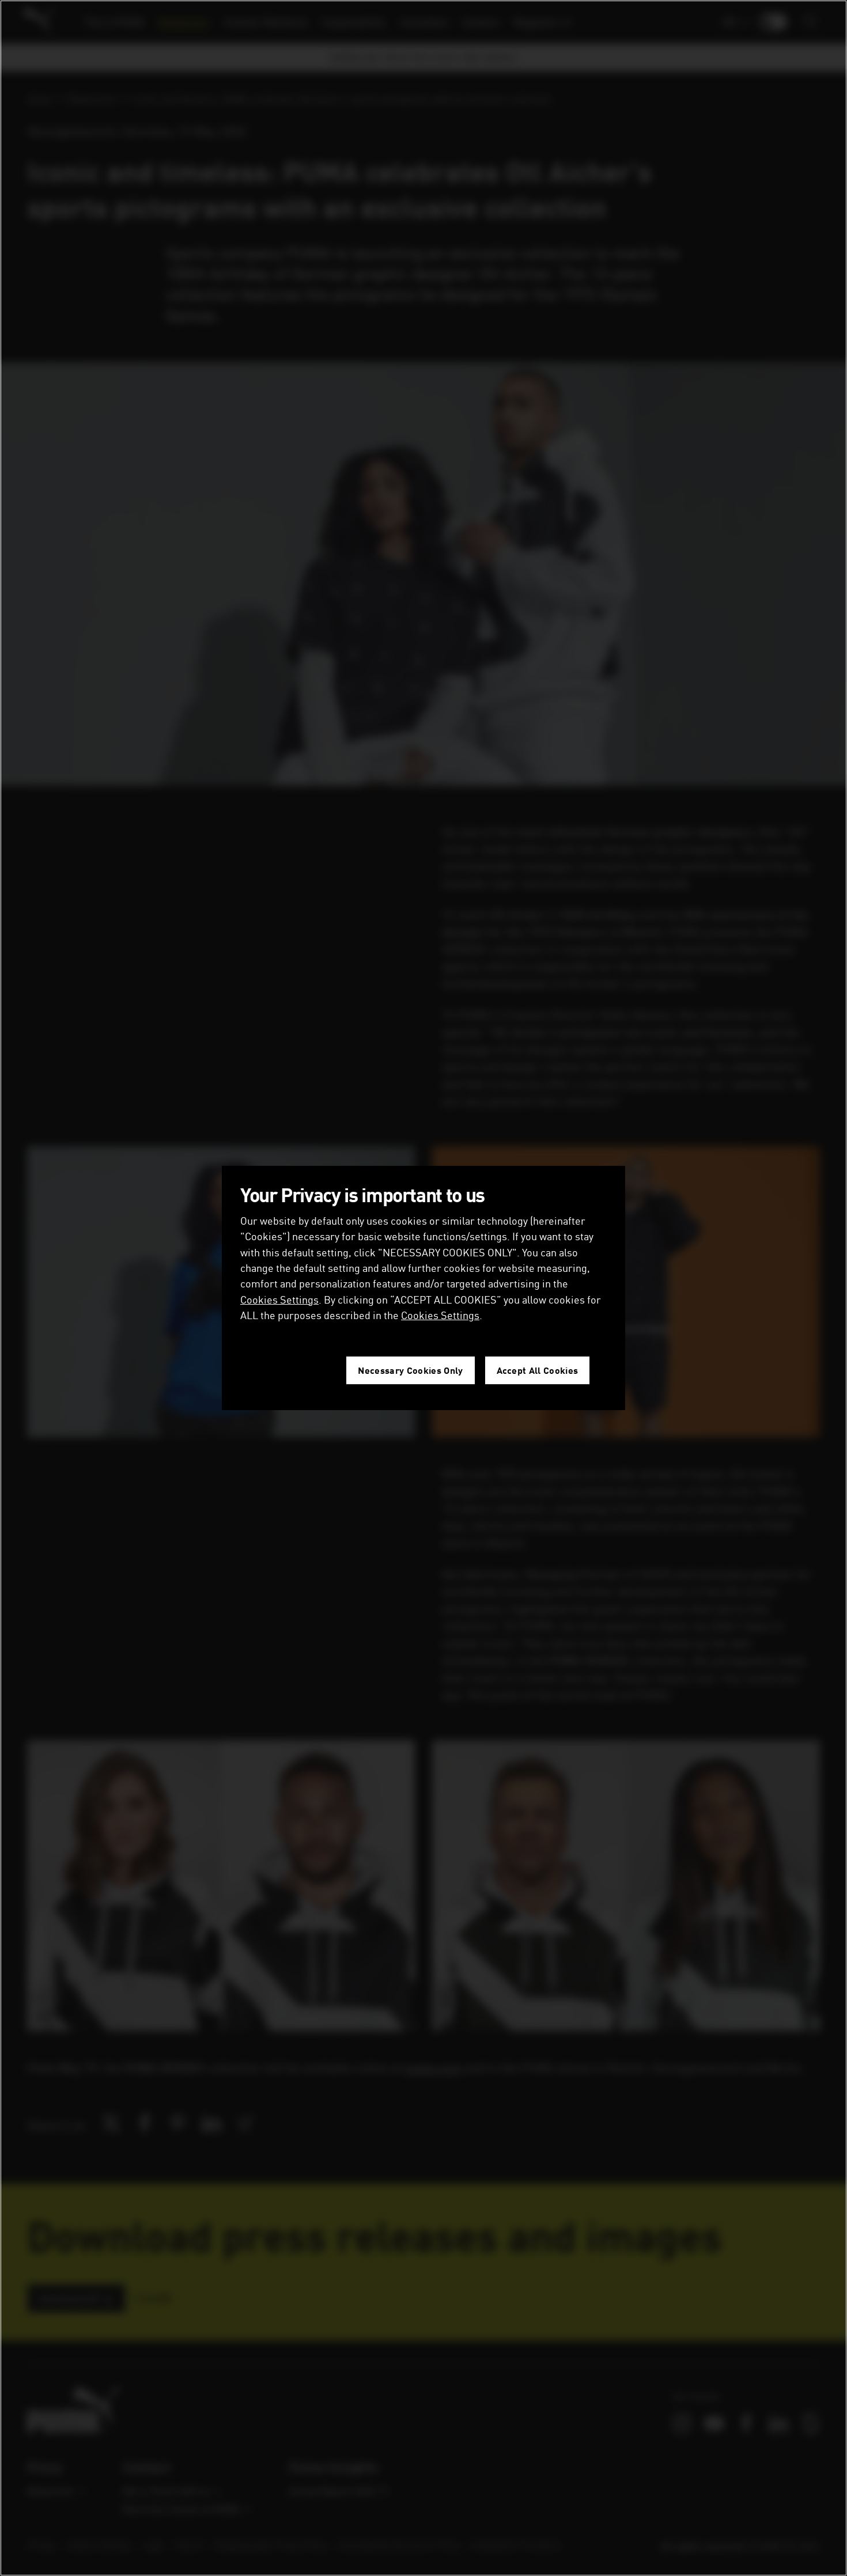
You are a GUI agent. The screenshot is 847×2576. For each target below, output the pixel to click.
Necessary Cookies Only (410, 1370)
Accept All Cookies (538, 1370)
